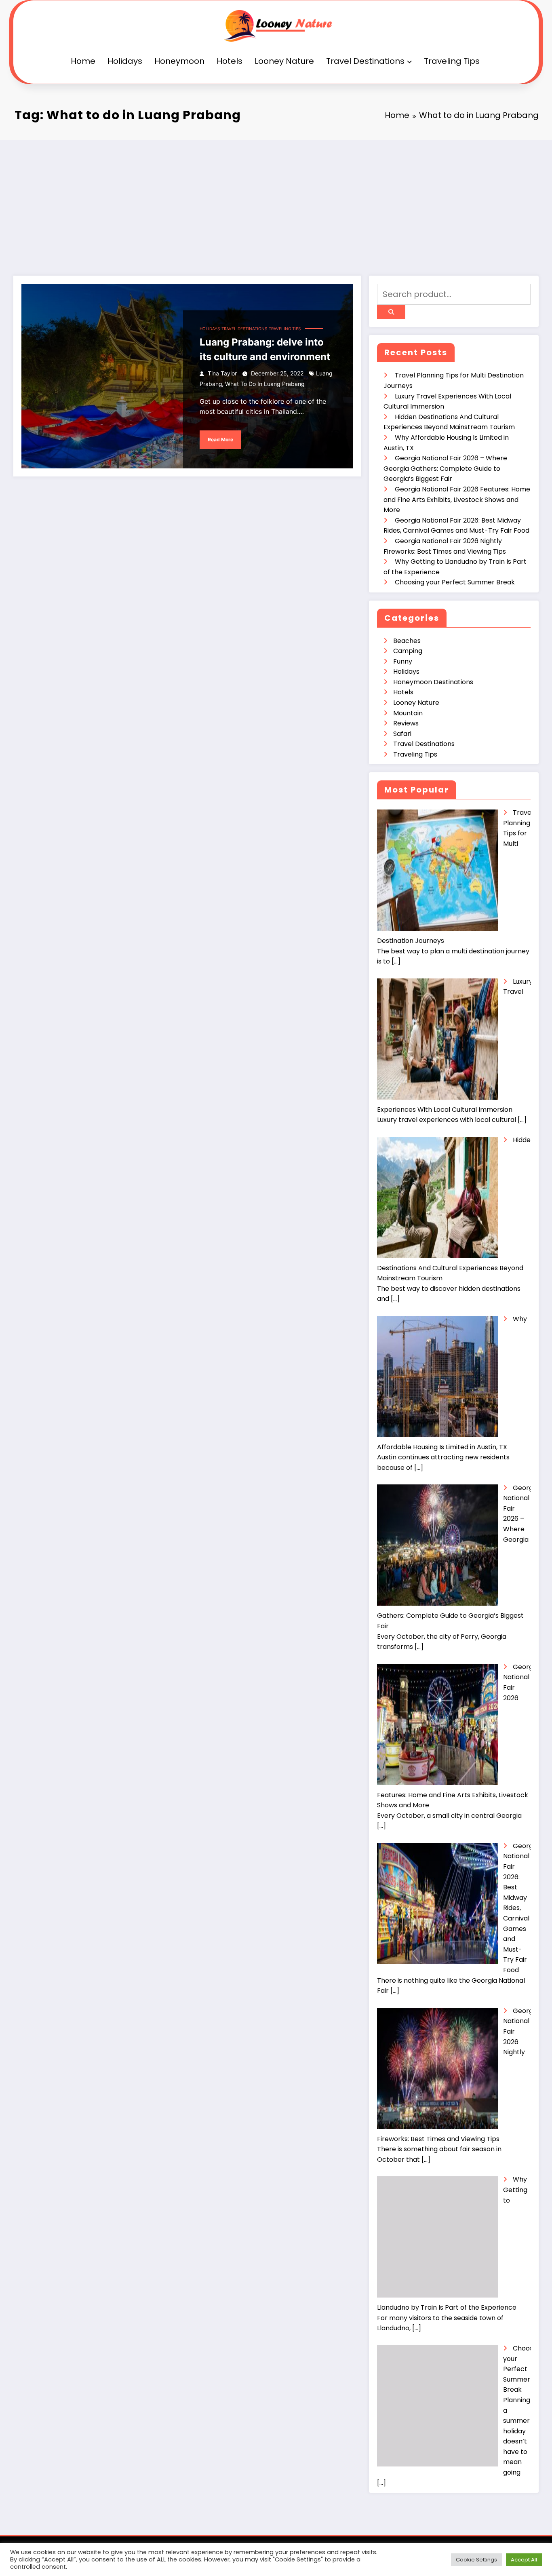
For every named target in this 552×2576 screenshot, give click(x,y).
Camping (408, 651)
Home (83, 61)
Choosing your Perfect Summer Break (455, 582)
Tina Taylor (222, 373)
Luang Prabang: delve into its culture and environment (265, 349)
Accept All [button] (524, 2560)
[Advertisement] (276, 201)
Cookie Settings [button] (476, 2560)
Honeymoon (179, 61)
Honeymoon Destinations (433, 682)
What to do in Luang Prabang (265, 384)
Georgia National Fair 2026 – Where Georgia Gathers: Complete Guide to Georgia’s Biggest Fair (445, 468)
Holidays (125, 61)
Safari (402, 734)
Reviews (406, 723)
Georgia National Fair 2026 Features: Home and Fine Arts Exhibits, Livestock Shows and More (457, 500)
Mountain (408, 713)
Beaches (407, 641)
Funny (403, 661)
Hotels (230, 61)
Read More (220, 440)
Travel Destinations (365, 61)
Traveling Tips (452, 61)
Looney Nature (284, 61)
